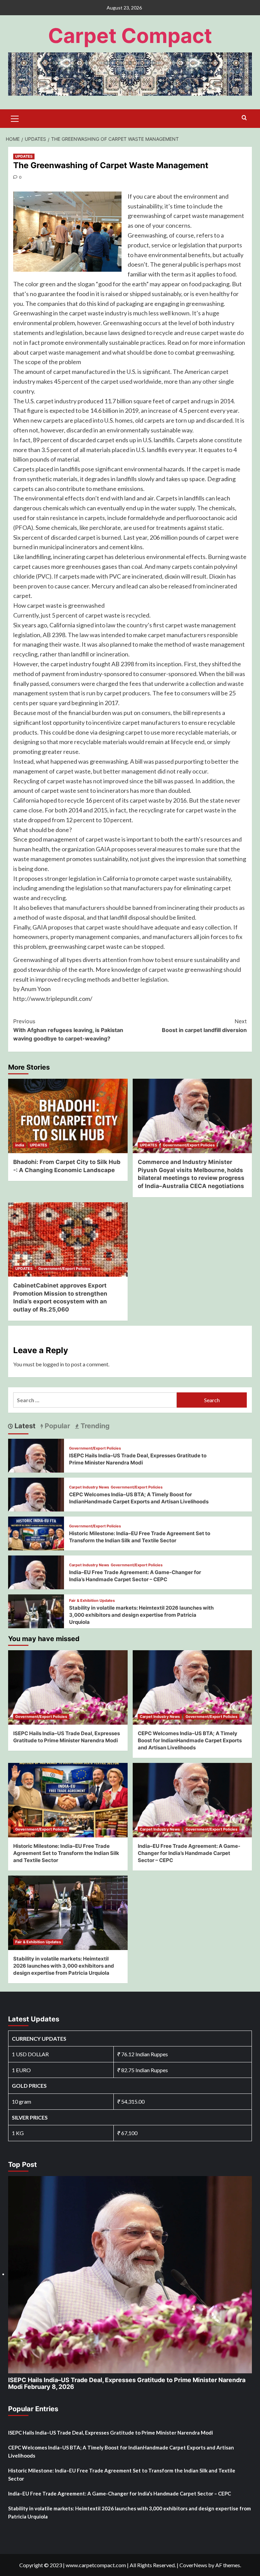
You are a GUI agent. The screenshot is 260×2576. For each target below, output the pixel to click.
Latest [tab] (24, 1426)
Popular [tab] (57, 1426)
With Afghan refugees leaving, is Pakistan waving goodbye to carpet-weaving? (68, 1030)
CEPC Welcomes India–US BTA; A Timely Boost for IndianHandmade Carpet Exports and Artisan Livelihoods (190, 1740)
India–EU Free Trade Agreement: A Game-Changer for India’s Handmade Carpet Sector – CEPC (189, 1853)
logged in (53, 1364)
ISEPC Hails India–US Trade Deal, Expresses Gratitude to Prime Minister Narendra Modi (127, 2383)
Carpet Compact (130, 36)
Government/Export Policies (189, 1145)
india (20, 1145)
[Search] (244, 118)
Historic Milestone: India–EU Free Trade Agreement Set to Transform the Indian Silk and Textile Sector (66, 1853)
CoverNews (193, 2565)
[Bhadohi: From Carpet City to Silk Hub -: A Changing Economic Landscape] (68, 1116)
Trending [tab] (94, 1426)
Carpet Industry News (89, 1487)
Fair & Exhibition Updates (92, 1601)
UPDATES (24, 156)
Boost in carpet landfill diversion (204, 1026)
